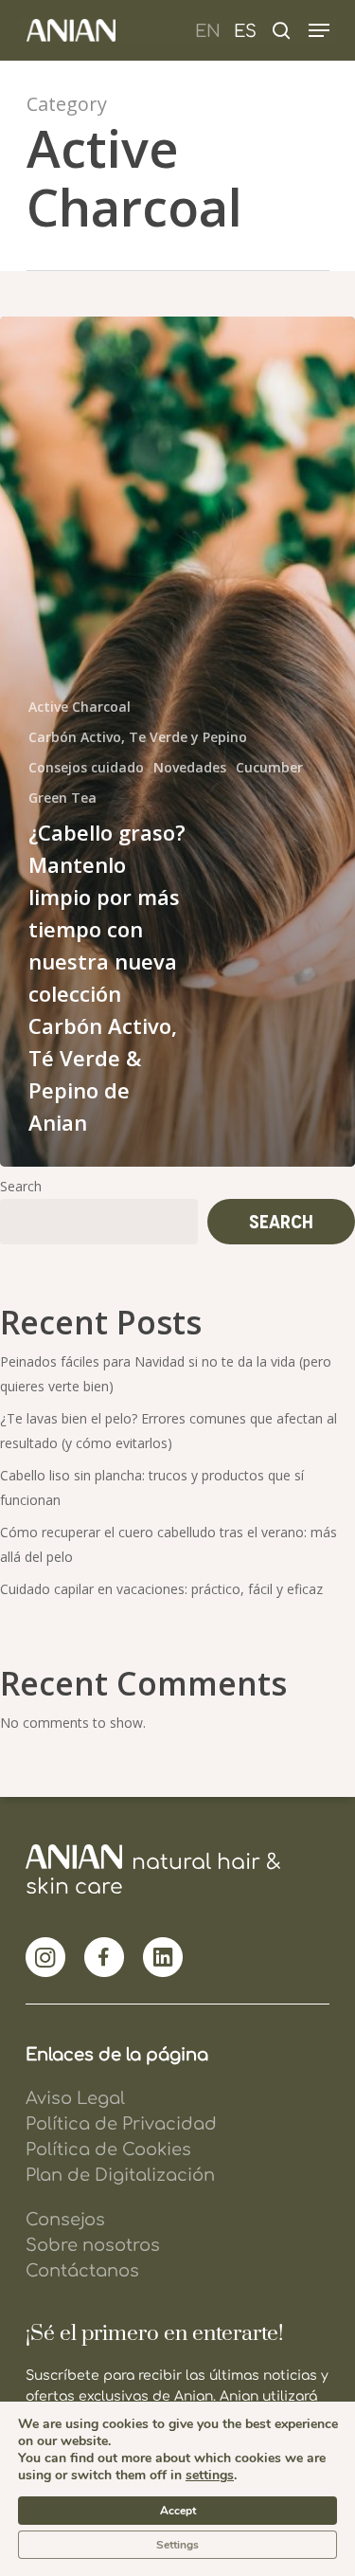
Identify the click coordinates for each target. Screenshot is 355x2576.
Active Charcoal (80, 707)
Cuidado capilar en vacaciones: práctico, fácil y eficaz (161, 1589)
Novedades (190, 767)
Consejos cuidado (86, 767)
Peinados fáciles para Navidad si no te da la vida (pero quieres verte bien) (166, 1374)
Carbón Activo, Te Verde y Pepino (138, 737)
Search (21, 1186)
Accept (178, 2511)
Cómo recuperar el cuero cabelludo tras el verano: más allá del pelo (169, 1544)
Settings (177, 2545)
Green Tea (62, 798)
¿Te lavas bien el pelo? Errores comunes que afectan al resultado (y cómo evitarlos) (169, 1431)
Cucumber (269, 767)
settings (210, 2476)
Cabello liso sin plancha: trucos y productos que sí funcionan (152, 1488)
